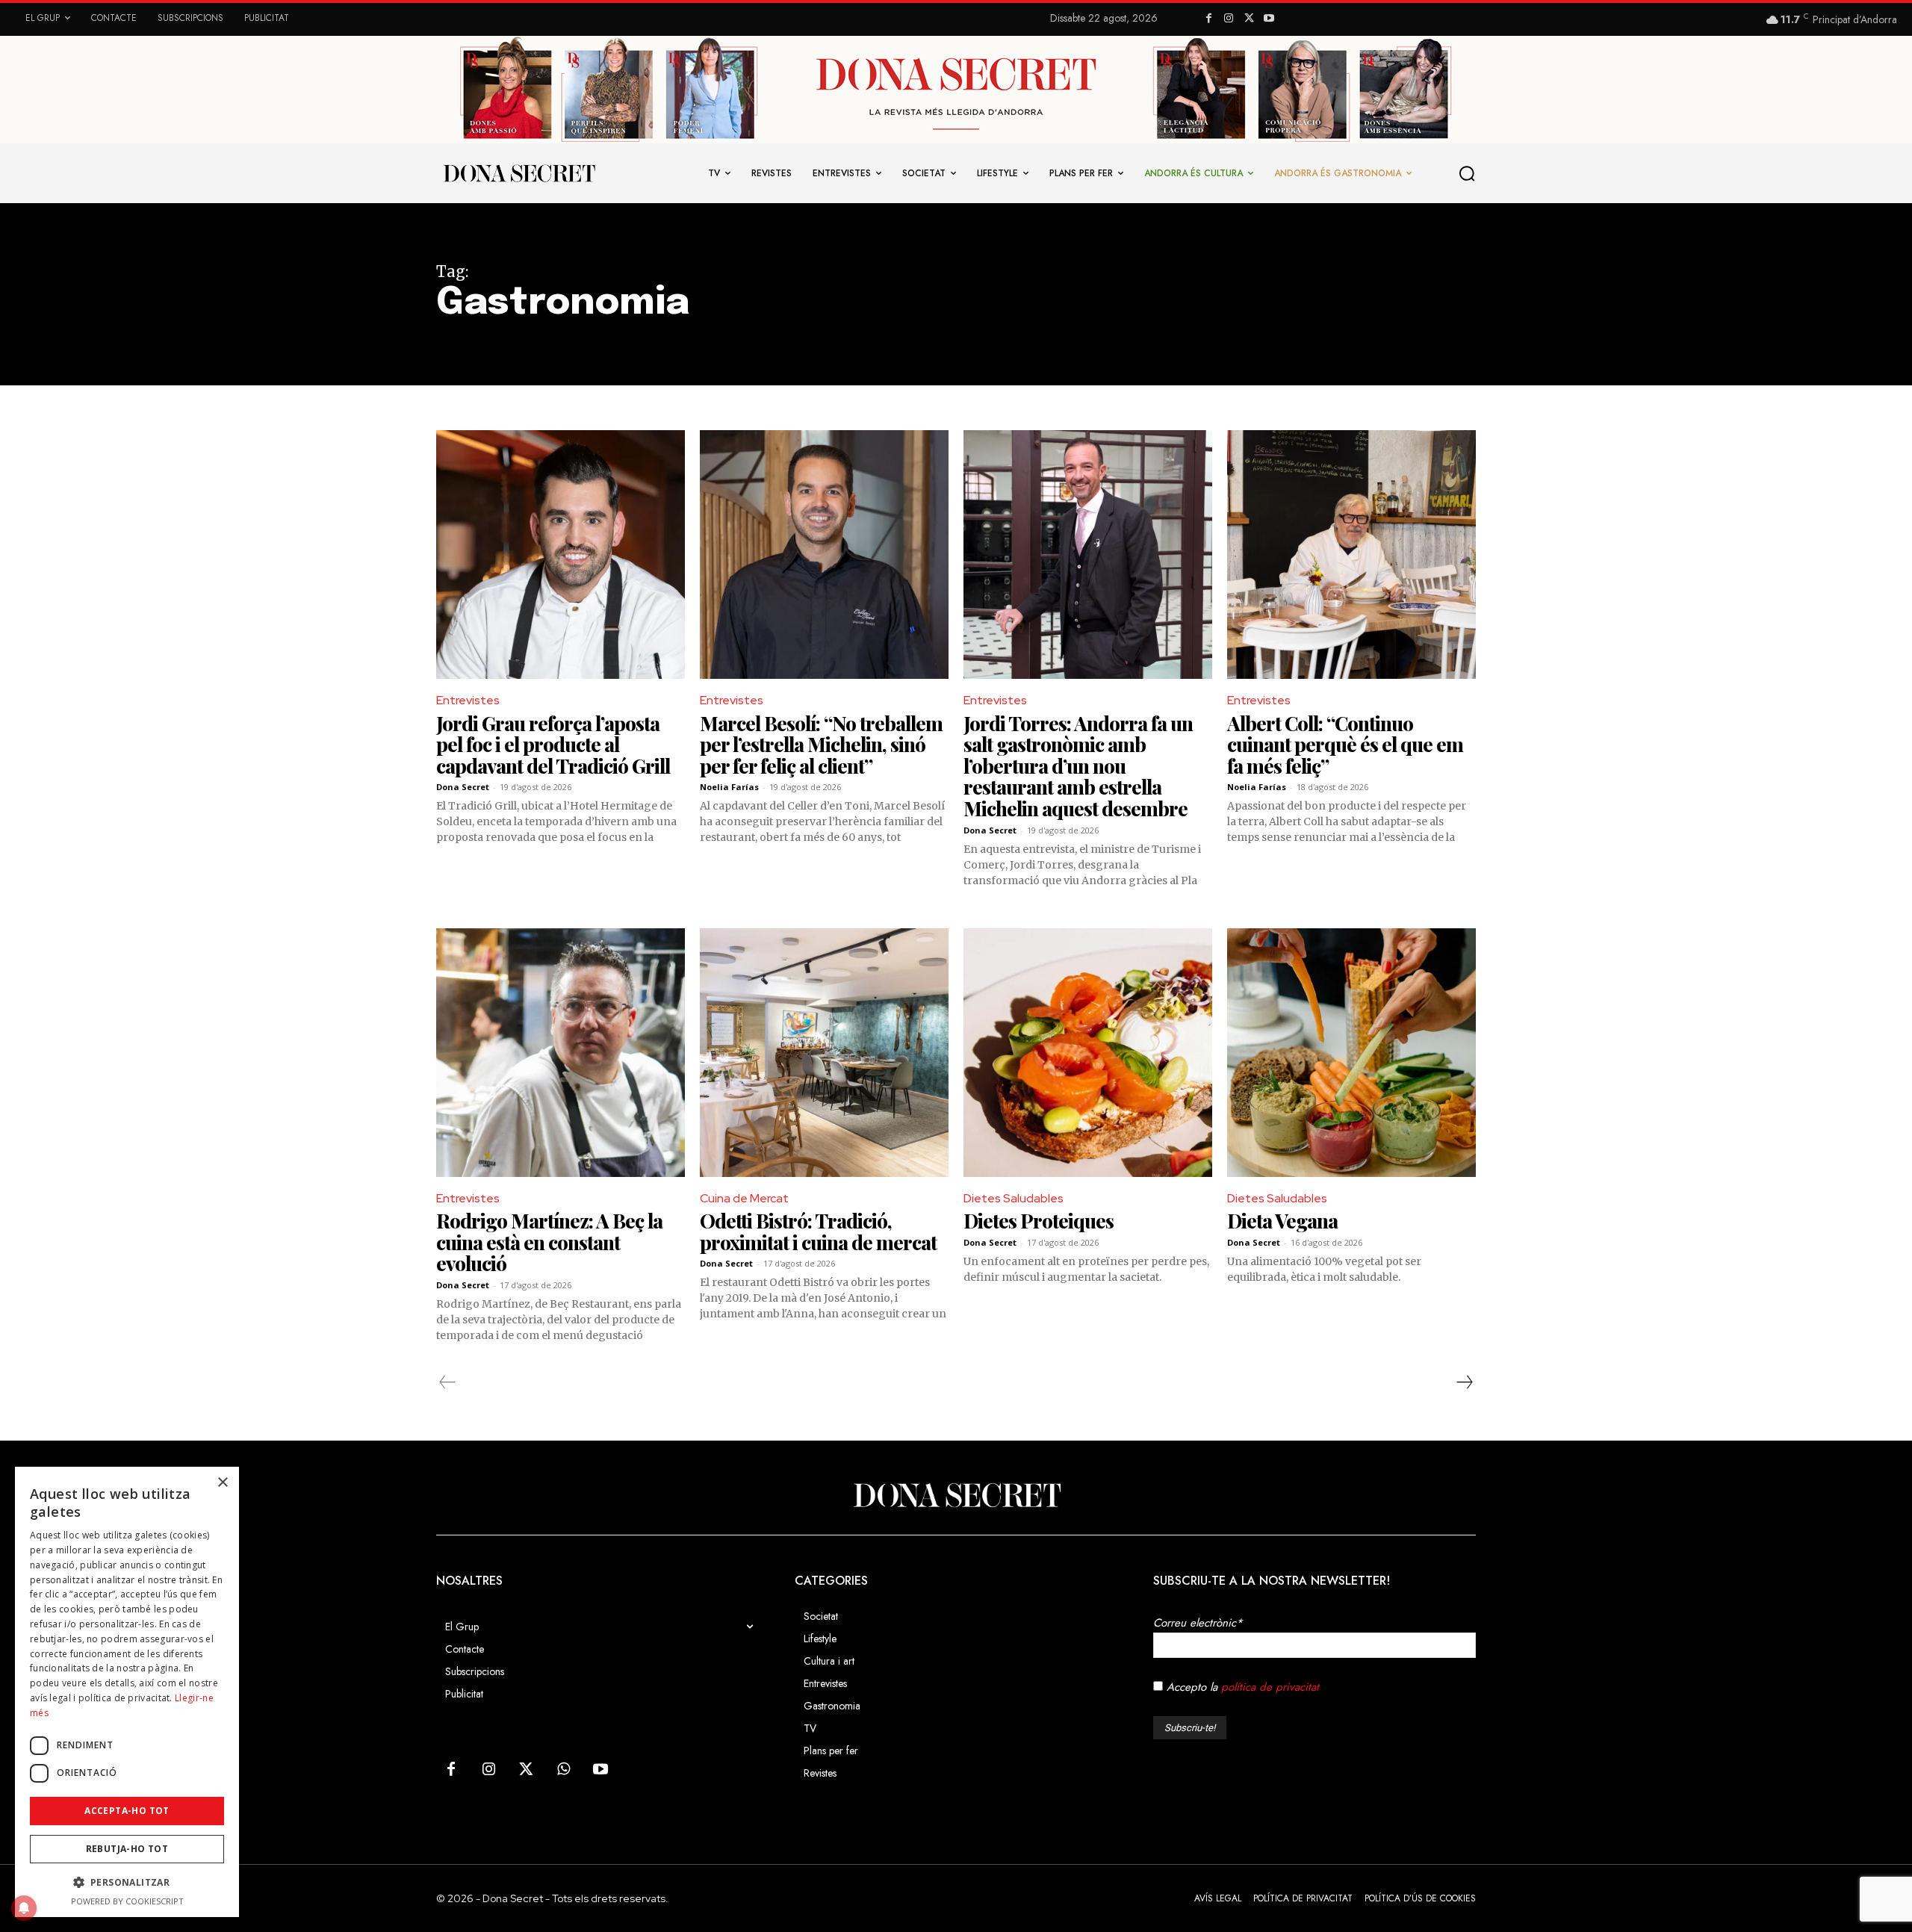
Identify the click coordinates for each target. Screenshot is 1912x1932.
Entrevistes (468, 700)
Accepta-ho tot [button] (127, 1811)
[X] (1249, 19)
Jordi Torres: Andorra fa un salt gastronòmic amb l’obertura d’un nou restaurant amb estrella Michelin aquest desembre (1078, 766)
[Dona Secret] (956, 1495)
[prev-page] (448, 1382)
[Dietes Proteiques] (1088, 1053)
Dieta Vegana (1282, 1221)
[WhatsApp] (563, 1770)
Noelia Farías (729, 787)
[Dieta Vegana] (1351, 1053)
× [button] (222, 1483)
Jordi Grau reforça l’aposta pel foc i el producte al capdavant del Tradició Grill (553, 745)
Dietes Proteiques (1039, 1221)
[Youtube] (1269, 19)
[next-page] (1464, 1382)
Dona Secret (463, 787)
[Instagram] (1229, 19)
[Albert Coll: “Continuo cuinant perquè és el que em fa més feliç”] (1351, 555)
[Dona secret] (518, 173)
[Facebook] (1209, 19)
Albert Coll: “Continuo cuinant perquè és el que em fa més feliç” (1345, 745)
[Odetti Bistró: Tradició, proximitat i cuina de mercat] (824, 1053)
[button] (1468, 173)
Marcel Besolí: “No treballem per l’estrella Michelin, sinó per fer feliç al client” (821, 745)
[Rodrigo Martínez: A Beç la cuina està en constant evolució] (561, 1053)
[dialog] (127, 1692)
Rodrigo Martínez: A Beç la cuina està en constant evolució (549, 1242)
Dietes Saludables (1014, 1198)
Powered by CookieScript (127, 1901)
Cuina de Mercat (744, 1198)
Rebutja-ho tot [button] (127, 1849)
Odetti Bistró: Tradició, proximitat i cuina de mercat (818, 1231)
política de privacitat (1270, 1687)
